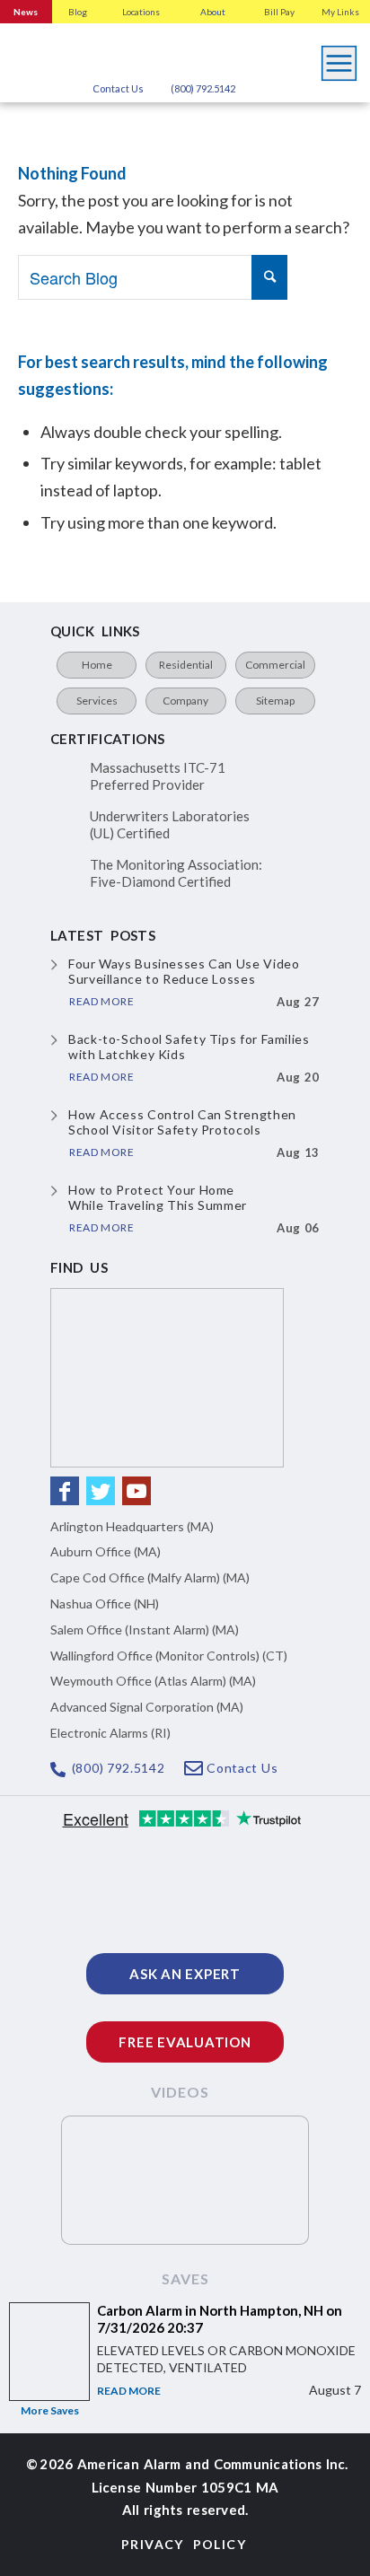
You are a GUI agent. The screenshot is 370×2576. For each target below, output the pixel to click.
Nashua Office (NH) (105, 1603)
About (213, 12)
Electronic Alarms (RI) (110, 1733)
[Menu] (339, 58)
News (26, 12)
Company (185, 701)
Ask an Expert (185, 1974)
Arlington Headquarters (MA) (132, 1526)
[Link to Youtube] (137, 1491)
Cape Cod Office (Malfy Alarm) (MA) (150, 1577)
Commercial (275, 665)
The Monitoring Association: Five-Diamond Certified (176, 873)
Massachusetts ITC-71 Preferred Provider (158, 776)
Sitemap (275, 701)
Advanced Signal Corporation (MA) (147, 1707)
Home (97, 665)
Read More (129, 2391)
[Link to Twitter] (101, 1491)
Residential (186, 665)
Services (97, 701)
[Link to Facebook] (65, 1491)
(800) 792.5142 (203, 88)
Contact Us (118, 88)
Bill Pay (279, 12)
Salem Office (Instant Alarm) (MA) (145, 1630)
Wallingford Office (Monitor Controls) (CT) (169, 1656)
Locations (141, 12)
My (340, 12)
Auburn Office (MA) (106, 1551)
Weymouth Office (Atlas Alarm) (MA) (153, 1681)
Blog (78, 12)
